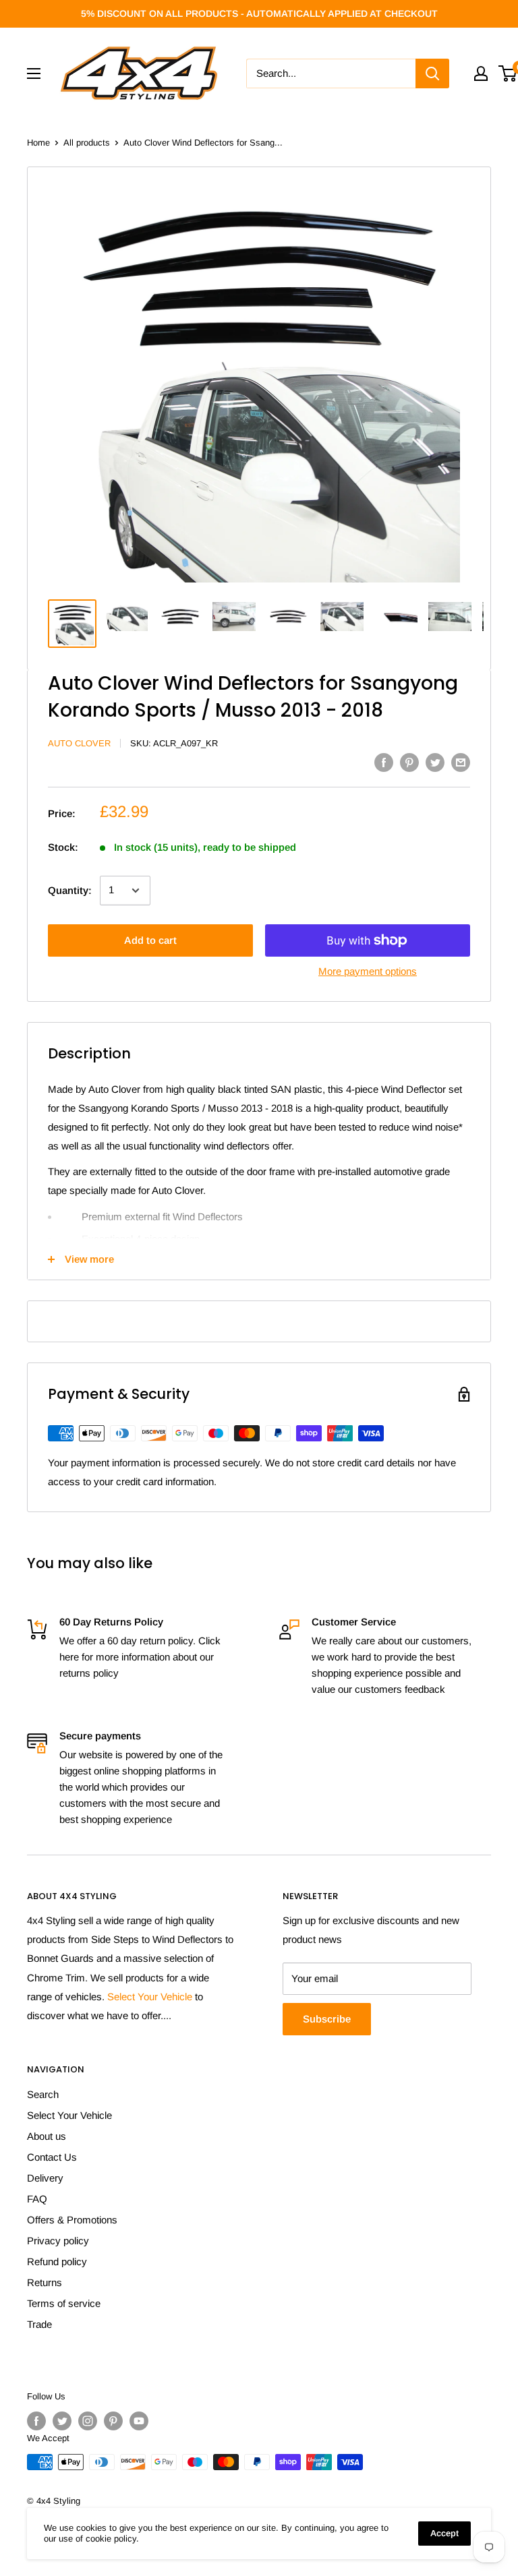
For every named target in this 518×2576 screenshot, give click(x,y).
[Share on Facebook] (384, 761)
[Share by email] (461, 761)
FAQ (37, 2199)
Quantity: (70, 890)
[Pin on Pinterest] (409, 761)
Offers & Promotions (72, 2220)
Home (38, 143)
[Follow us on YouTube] (139, 2421)
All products (87, 143)
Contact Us (52, 2157)
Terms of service (64, 2303)
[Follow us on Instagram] (88, 2421)
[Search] (432, 73)
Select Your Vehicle (150, 1997)
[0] (508, 73)
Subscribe (327, 2019)
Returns (45, 2282)
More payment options (368, 971)
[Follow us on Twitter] (62, 2421)
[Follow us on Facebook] (36, 2421)
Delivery (45, 2178)
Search (43, 2094)
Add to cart (150, 940)
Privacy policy (58, 2241)
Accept (444, 2533)
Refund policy (57, 2262)
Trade (39, 2324)
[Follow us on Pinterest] (113, 2421)
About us (47, 2136)
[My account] (481, 73)
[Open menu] (34, 73)
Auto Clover (79, 743)
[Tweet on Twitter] (435, 761)
